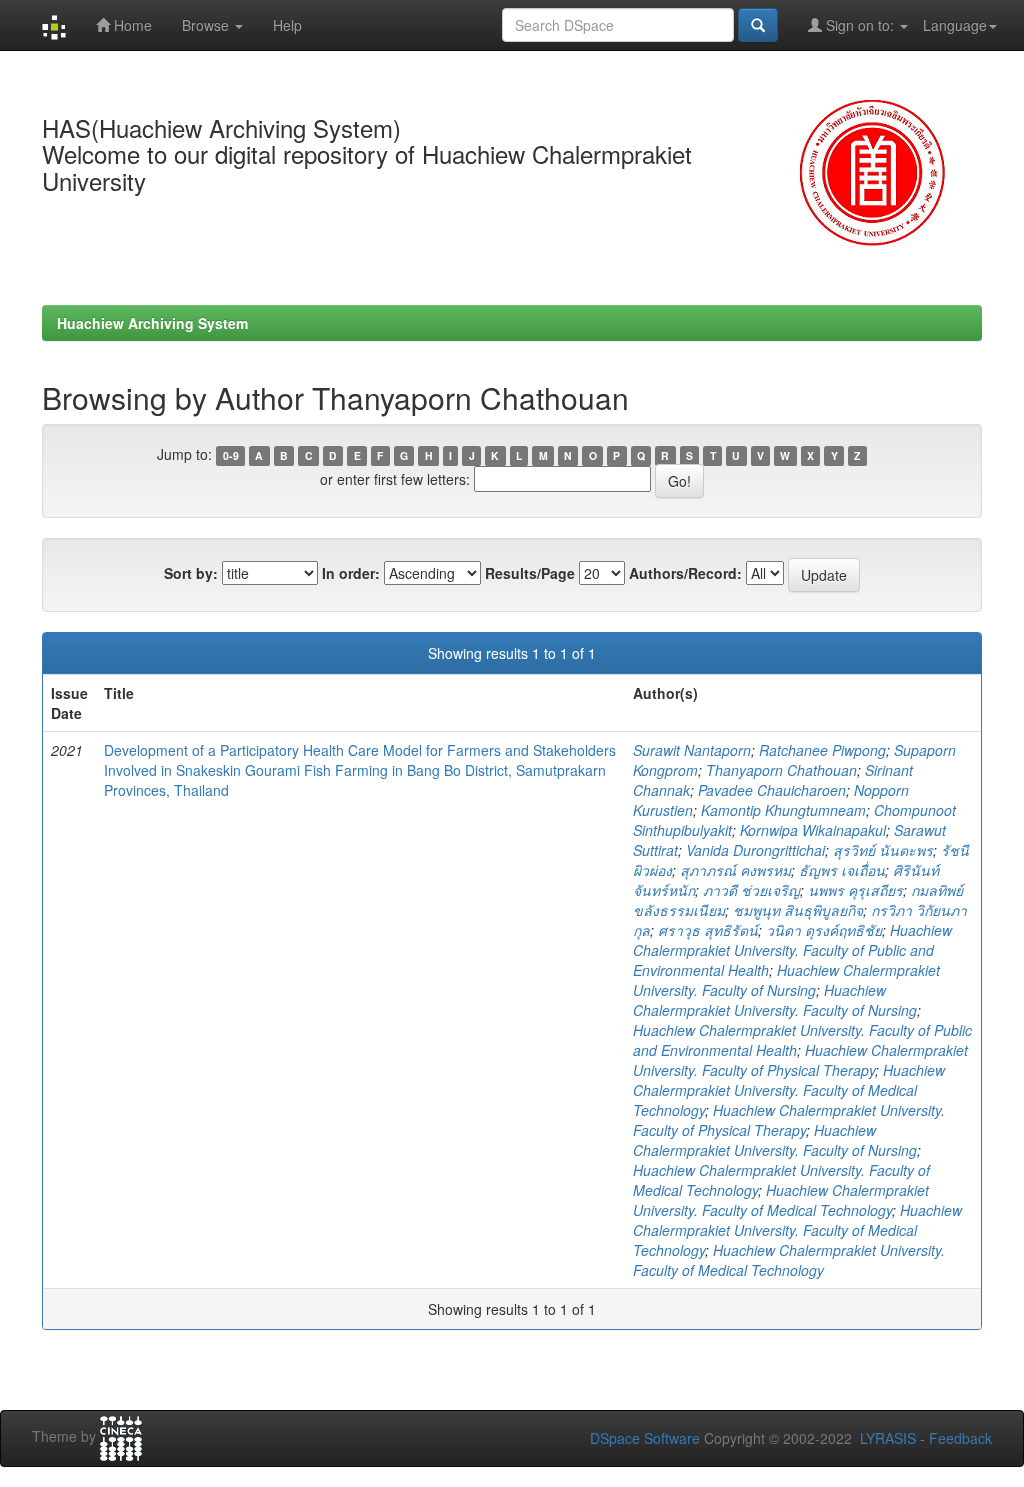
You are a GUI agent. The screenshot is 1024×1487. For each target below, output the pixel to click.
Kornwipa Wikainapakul (813, 830)
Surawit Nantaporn (692, 750)
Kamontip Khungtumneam (783, 810)
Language (955, 25)
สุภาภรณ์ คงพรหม (735, 870)
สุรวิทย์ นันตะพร (883, 850)
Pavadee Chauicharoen (772, 790)
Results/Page (530, 573)
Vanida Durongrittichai (755, 850)
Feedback (960, 1438)
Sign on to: (860, 25)
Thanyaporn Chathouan (781, 770)
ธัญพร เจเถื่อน (842, 870)
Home (131, 25)
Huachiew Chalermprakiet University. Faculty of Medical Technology (789, 1090)
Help (287, 25)
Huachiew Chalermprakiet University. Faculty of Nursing (786, 980)
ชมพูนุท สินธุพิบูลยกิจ (798, 910)
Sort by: (191, 573)
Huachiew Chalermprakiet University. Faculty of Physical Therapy (800, 1060)
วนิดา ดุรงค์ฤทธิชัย (824, 930)
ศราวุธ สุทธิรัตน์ (708, 930)
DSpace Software (645, 1438)
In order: (351, 573)
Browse (207, 25)
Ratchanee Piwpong (822, 750)
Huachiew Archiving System (152, 323)
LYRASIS (888, 1438)
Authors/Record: (685, 573)
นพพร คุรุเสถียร (855, 890)
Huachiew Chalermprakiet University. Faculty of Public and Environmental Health (792, 950)
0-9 (231, 455)
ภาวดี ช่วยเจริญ (751, 890)
